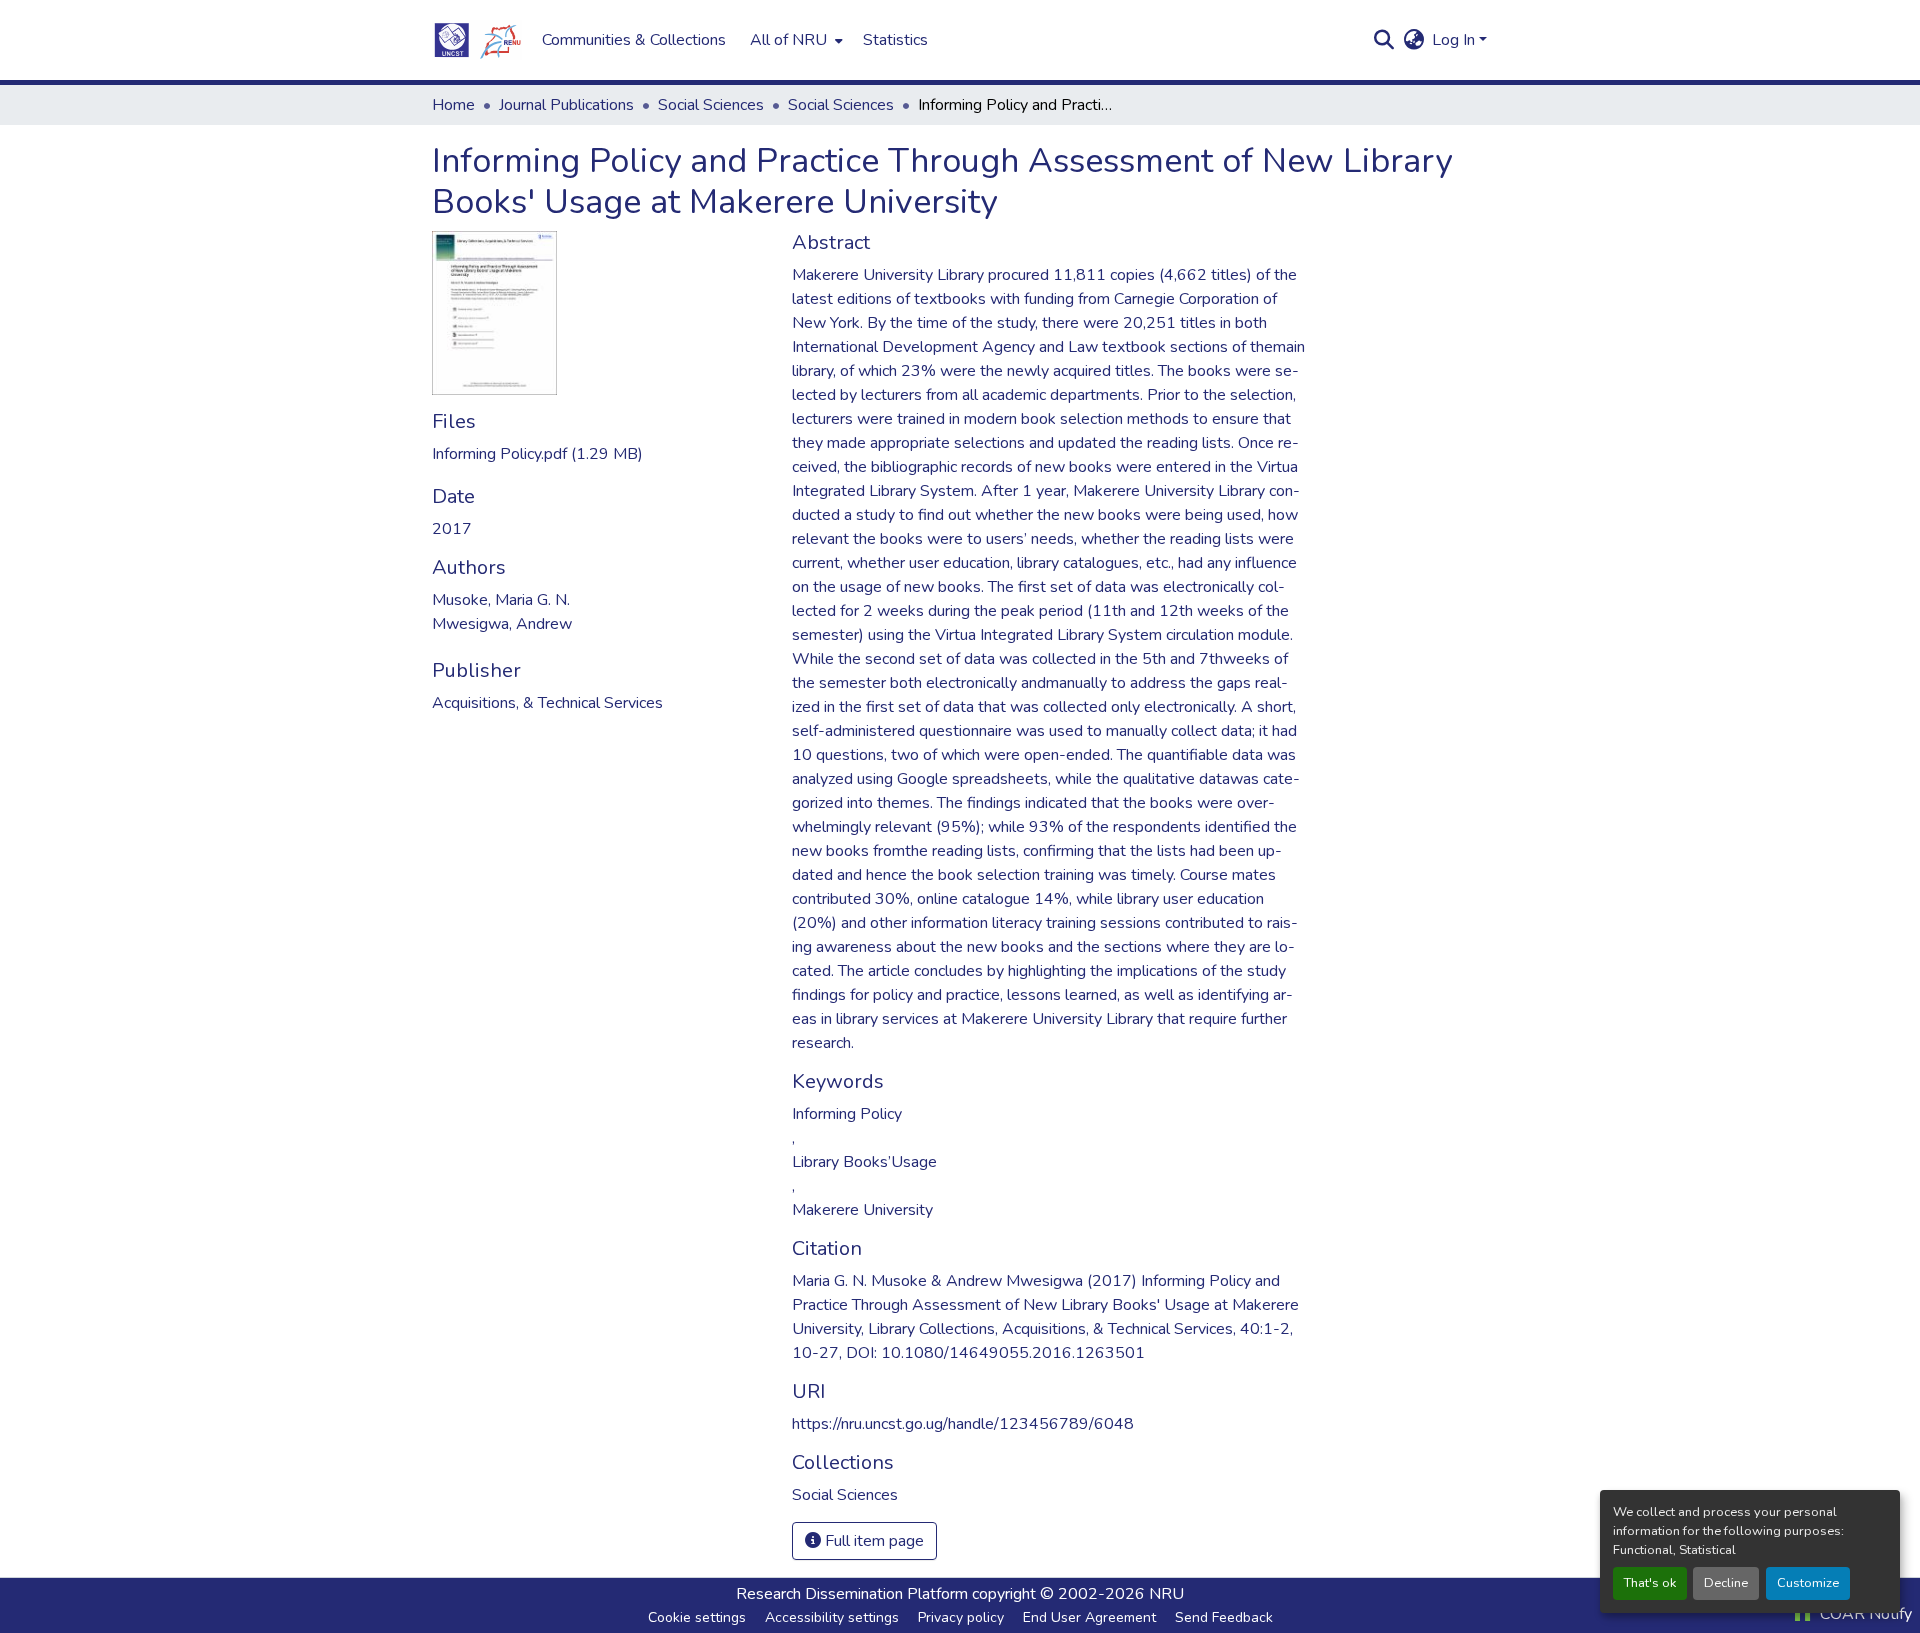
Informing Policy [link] (847, 1114)
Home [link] (453, 105)
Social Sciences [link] (711, 105)
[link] (600, 454)
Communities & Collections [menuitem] (634, 40)
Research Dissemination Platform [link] (852, 1594)
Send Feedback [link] (1224, 1617)
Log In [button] (1455, 40)
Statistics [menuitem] (895, 40)
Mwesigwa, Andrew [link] (502, 624)
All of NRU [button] (788, 40)
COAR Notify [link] (1864, 1614)
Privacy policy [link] (961, 1617)
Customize (1808, 1583)
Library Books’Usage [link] (864, 1162)
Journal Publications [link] (566, 105)
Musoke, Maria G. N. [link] (501, 600)
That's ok (1650, 1583)
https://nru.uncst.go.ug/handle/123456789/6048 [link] (963, 1424)
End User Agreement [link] (1089, 1617)
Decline (1726, 1583)
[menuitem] (794, 40)
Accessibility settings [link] (832, 1617)
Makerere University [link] (862, 1210)
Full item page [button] (872, 1541)
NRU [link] (1166, 1594)
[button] (477, 40)
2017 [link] (452, 529)
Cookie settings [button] (697, 1617)
